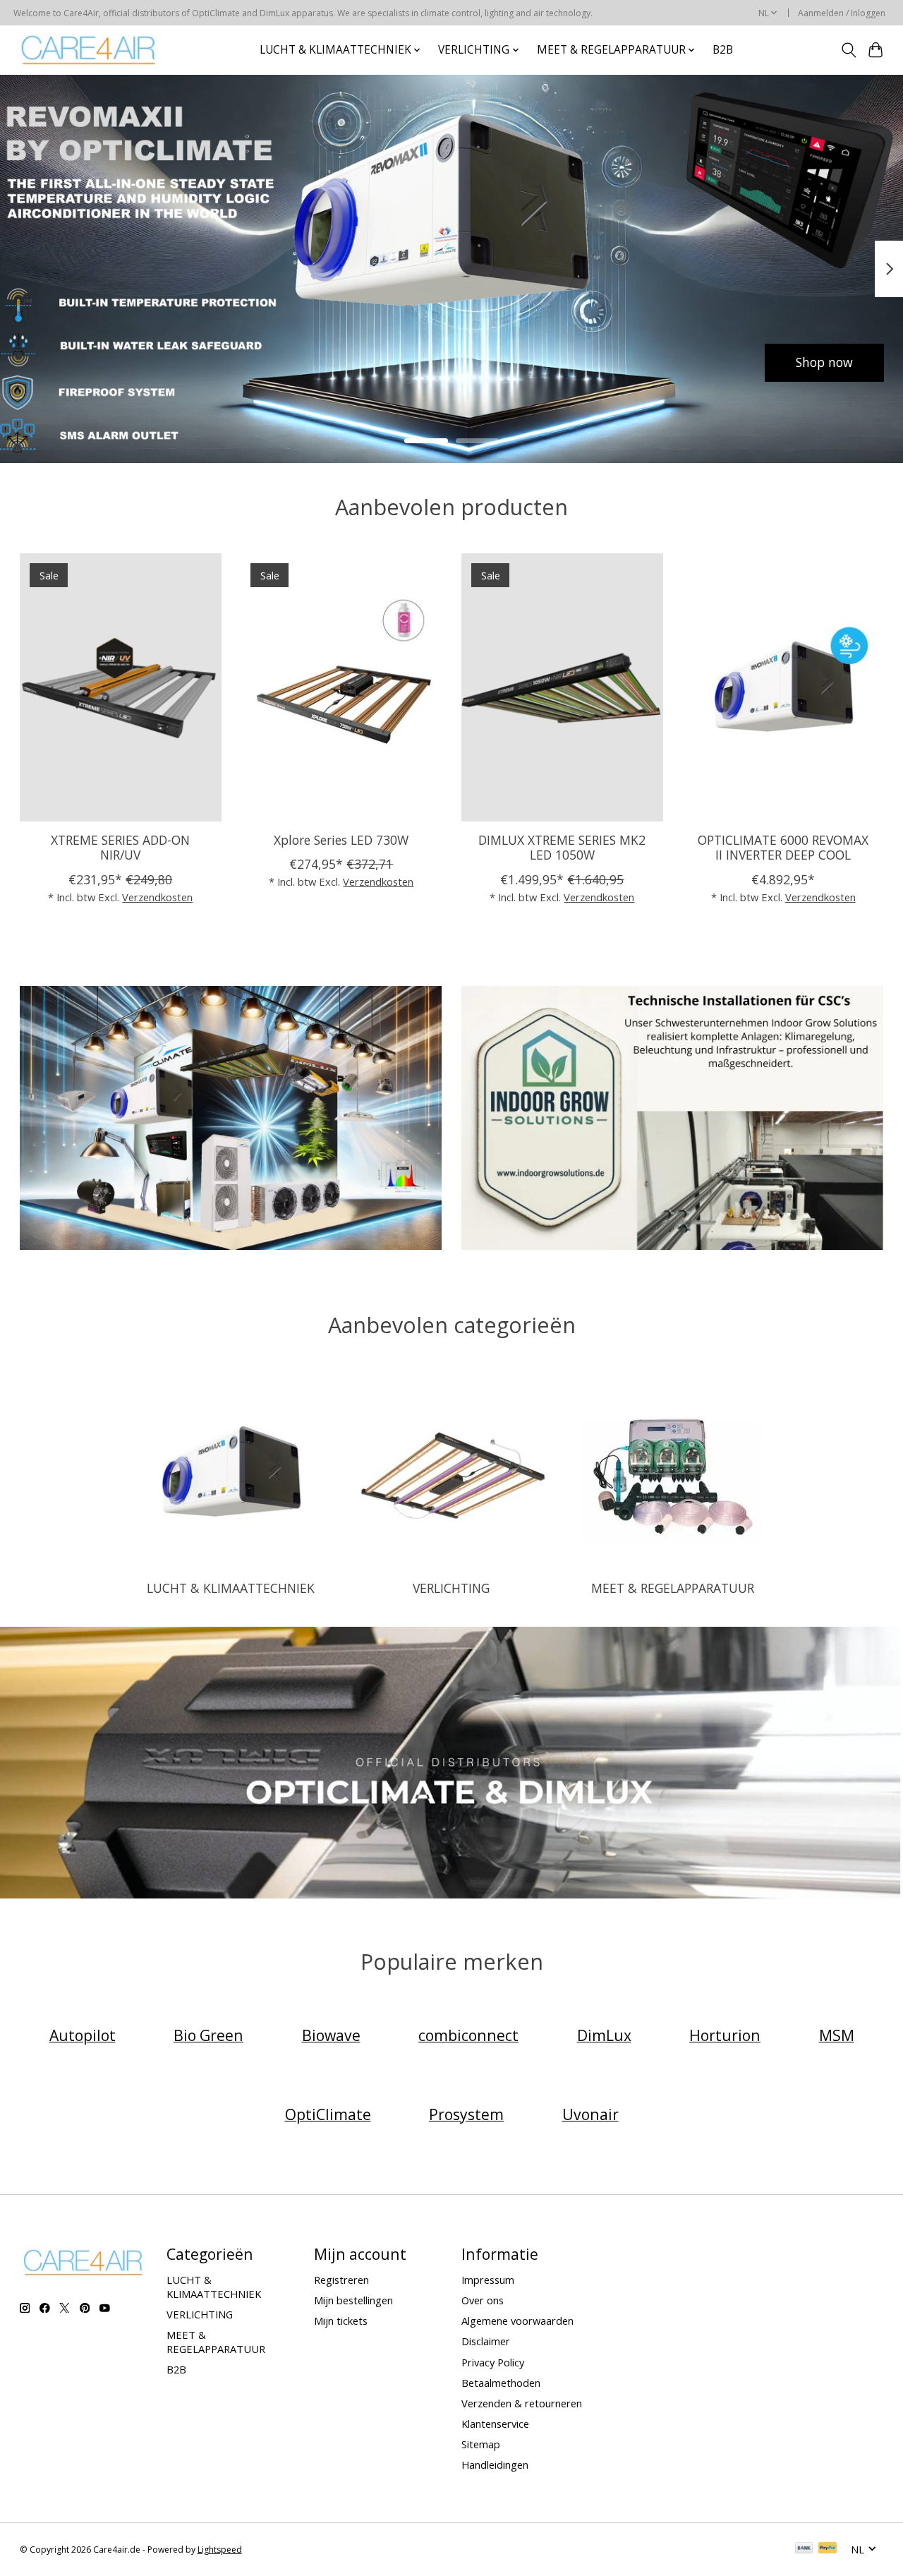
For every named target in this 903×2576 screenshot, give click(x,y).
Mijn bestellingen (353, 2300)
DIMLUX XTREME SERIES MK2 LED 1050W (562, 847)
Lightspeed (220, 2550)
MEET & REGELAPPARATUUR (673, 1588)
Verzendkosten (157, 896)
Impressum (488, 2280)
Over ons (483, 2300)
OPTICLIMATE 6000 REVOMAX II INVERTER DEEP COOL (783, 847)
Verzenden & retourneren (522, 2403)
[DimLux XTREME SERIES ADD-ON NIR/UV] (121, 687)
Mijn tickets (341, 2321)
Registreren (341, 2280)
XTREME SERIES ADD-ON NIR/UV (120, 847)
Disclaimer (486, 2341)
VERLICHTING (451, 1588)
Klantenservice (495, 2424)
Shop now (79, 362)
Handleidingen (495, 2464)
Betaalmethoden (501, 2383)
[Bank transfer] (804, 2549)
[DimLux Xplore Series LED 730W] (341, 687)
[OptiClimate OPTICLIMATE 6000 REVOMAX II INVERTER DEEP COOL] (783, 687)
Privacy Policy (493, 2362)
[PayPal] (828, 2549)
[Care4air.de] (89, 50)
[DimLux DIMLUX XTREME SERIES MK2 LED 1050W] (562, 687)
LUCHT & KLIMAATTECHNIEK (231, 1588)
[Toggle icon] (848, 50)
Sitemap (481, 2444)
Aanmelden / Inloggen (842, 13)
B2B (723, 50)
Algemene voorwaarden (517, 2321)
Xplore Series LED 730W (341, 840)
